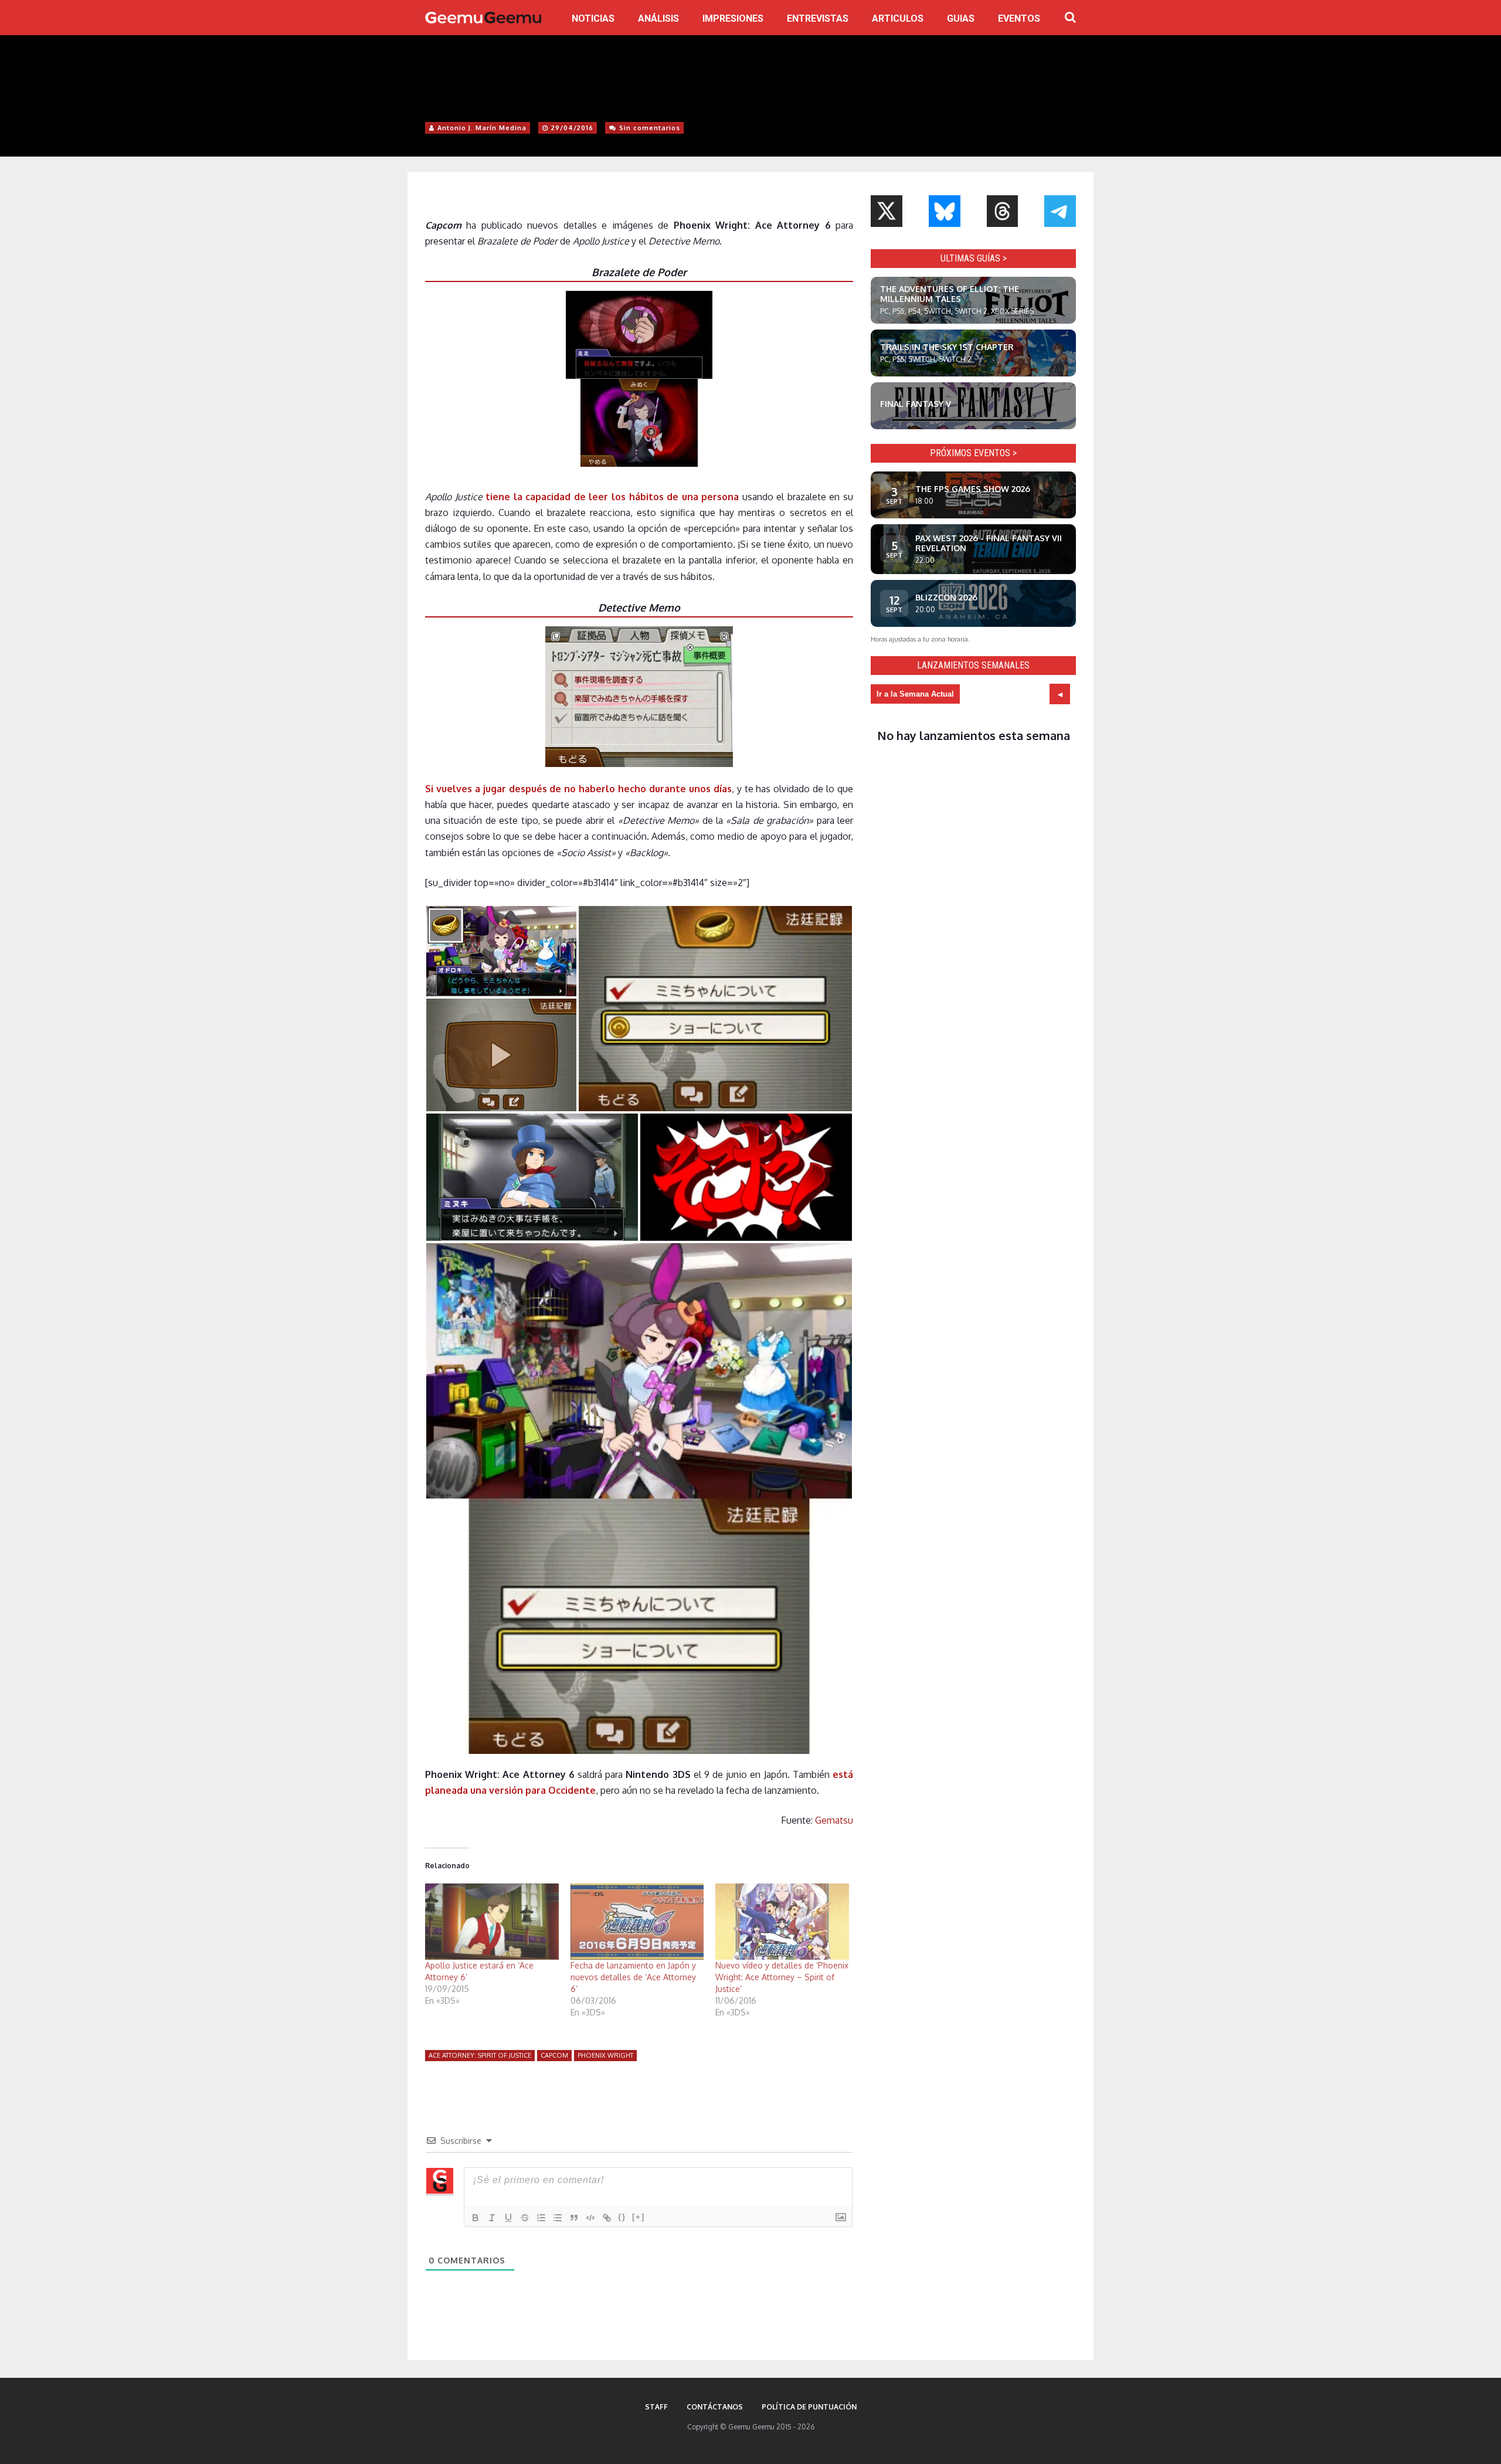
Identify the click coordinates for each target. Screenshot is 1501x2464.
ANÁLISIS (658, 18)
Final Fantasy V (916, 404)
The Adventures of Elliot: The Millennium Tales (950, 294)
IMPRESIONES (733, 18)
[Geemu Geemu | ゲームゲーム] (483, 18)
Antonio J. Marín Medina (482, 128)
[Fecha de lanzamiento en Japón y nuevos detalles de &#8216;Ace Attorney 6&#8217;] (637, 1922)
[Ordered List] (541, 2218)
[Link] (607, 2218)
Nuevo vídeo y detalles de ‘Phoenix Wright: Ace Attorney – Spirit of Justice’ (782, 1977)
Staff (656, 2407)
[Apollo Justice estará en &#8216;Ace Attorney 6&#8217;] (492, 1922)
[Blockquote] (574, 2218)
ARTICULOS (898, 18)
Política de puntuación (809, 2407)
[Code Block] (590, 2218)
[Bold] (476, 2218)
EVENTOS (1019, 18)
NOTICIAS (593, 18)
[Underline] (508, 2218)
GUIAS (961, 18)
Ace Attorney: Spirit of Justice (480, 2055)
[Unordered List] (558, 2218)
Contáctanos (715, 2407)
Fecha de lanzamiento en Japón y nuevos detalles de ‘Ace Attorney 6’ (633, 1977)
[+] (639, 2217)
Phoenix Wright (605, 2055)
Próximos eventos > (973, 453)
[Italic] (492, 2218)
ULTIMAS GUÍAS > (974, 258)
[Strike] (525, 2218)
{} (622, 2217)
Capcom (554, 2055)
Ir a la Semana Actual (915, 694)
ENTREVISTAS (818, 18)
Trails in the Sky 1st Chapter (947, 347)
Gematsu (834, 1820)
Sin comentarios (650, 128)
